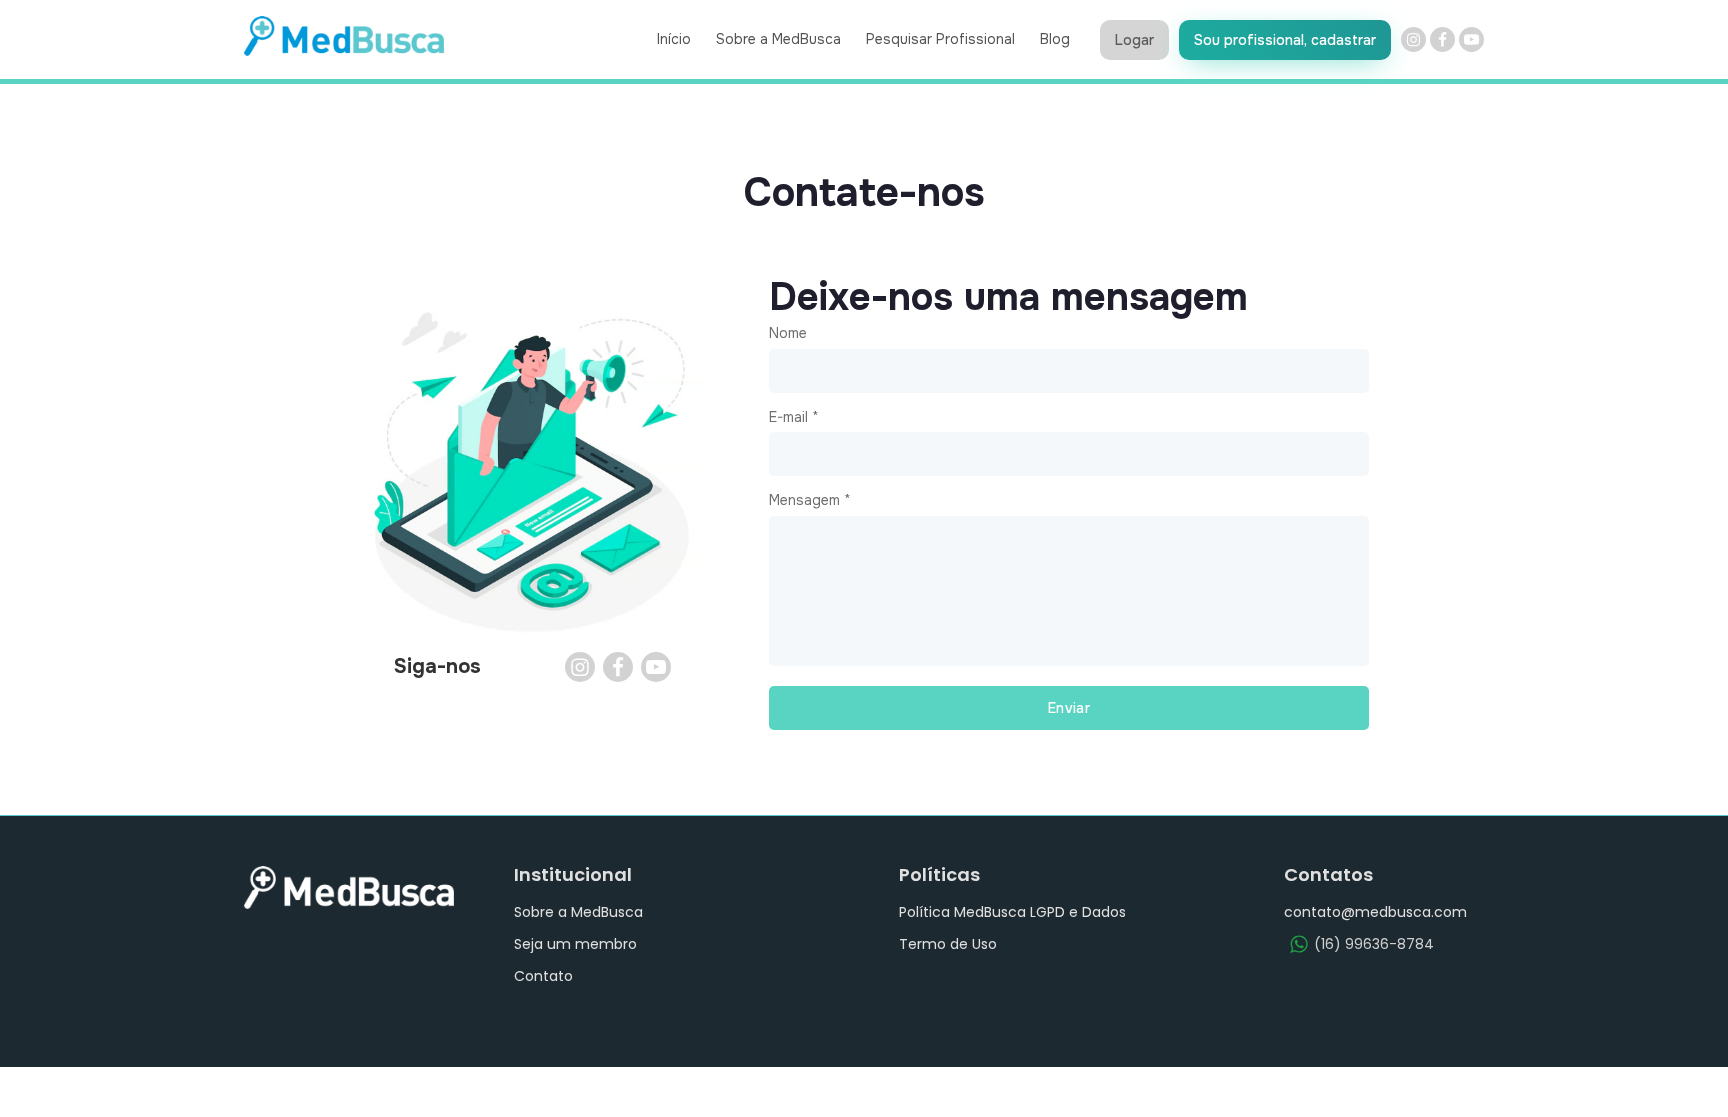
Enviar (1069, 708)
